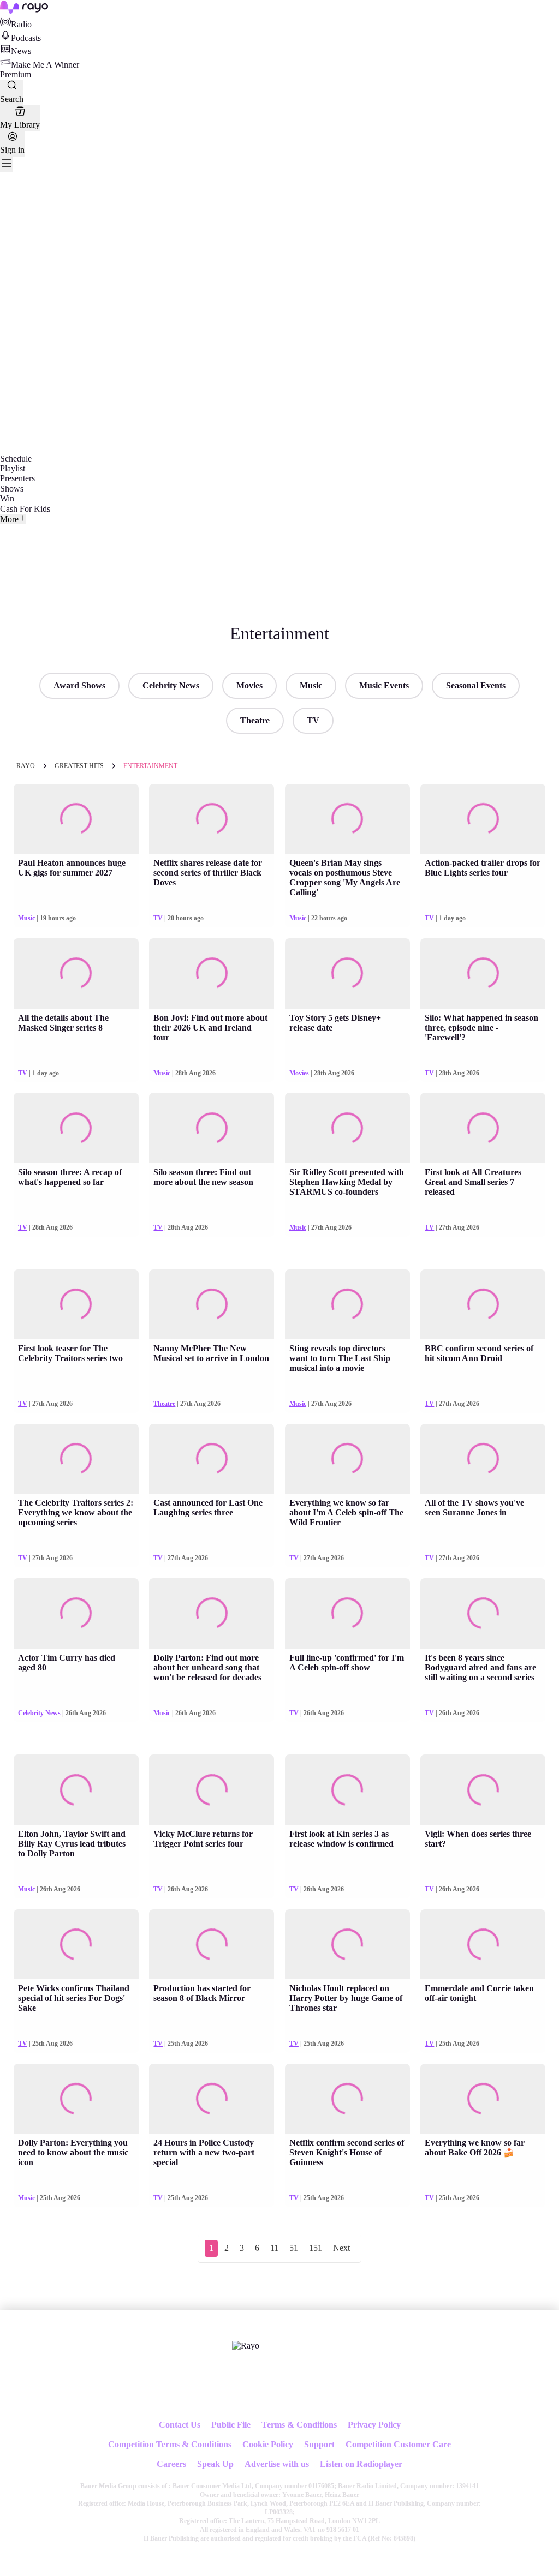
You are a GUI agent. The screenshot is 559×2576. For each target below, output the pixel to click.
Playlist (13, 468)
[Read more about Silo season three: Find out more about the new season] (212, 1128)
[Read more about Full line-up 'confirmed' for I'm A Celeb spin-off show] (347, 1613)
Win (7, 498)
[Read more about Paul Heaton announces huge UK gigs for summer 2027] (76, 819)
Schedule (16, 459)
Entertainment (150, 766)
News (21, 51)
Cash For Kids (25, 509)
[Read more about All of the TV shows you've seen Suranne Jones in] (483, 1459)
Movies (249, 685)
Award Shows (79, 685)
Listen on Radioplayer (361, 2464)
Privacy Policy (374, 2425)
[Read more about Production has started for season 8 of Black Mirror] (212, 1945)
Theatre (255, 720)
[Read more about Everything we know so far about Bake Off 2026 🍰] (483, 2099)
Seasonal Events (476, 685)
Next (341, 2248)
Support (319, 2444)
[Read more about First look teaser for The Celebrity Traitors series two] (76, 1305)
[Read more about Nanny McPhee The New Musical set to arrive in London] (212, 1305)
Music (311, 685)
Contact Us (180, 2425)
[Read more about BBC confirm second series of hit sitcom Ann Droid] (483, 1305)
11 (274, 2248)
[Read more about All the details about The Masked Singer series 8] (76, 974)
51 (294, 2248)
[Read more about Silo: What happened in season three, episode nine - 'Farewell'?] (483, 974)
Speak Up (215, 2464)
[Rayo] (246, 2346)
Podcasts (26, 38)
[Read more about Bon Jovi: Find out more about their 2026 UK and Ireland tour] (212, 974)
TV (313, 720)
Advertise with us (277, 2464)
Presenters (17, 478)
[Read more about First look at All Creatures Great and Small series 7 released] (483, 1128)
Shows (12, 489)
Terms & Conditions (299, 2425)
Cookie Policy (268, 2444)
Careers (171, 2464)
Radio (21, 24)
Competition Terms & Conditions (170, 2444)
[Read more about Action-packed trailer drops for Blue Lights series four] (483, 819)
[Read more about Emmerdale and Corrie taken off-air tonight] (483, 1945)
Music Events (384, 685)
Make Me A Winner (45, 65)
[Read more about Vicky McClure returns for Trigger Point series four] (212, 1790)
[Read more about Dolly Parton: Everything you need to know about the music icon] (76, 2099)
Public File (231, 2425)
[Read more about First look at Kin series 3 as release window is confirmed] (347, 1790)
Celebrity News (171, 685)
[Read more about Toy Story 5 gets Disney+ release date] (347, 974)
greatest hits (79, 766)
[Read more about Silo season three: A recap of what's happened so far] (76, 1128)
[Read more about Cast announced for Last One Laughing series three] (212, 1459)
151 (316, 2248)
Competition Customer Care (398, 2444)
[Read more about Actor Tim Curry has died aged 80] (76, 1613)
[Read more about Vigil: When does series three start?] (483, 1790)
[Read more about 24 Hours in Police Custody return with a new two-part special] (212, 2099)
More (9, 519)
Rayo (26, 766)
